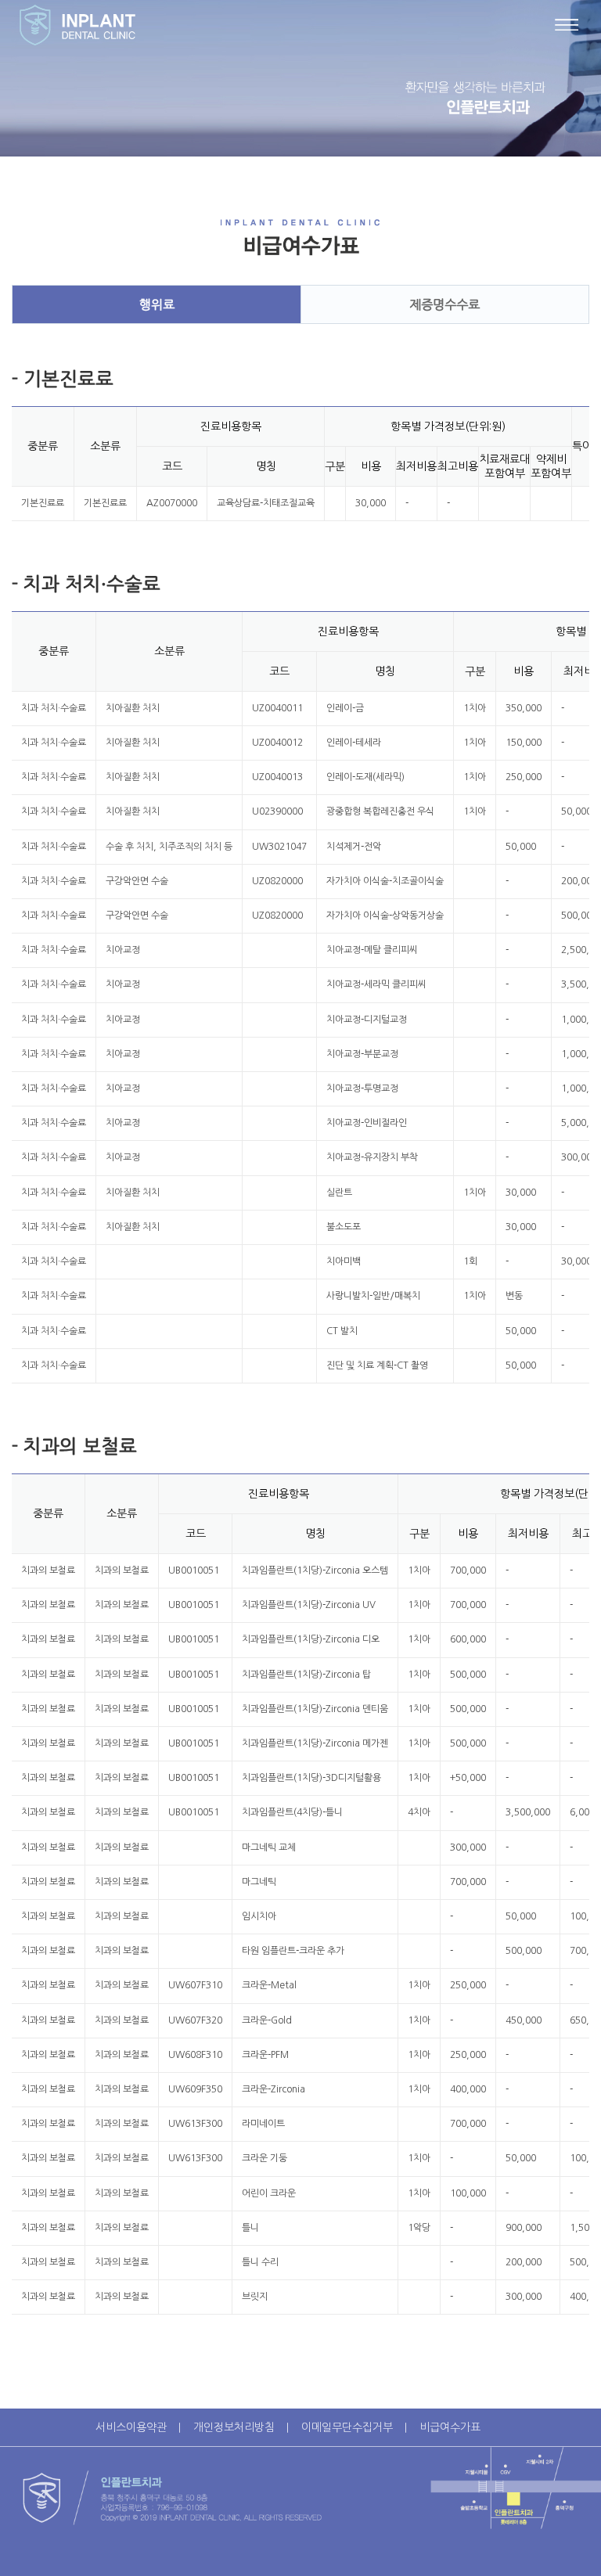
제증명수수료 (444, 304)
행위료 (157, 304)
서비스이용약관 (131, 2427)
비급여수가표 (450, 2427)
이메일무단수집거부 (347, 2427)
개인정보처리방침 (234, 2427)
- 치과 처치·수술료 (86, 584)
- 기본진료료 (63, 379)
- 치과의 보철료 (74, 1446)
